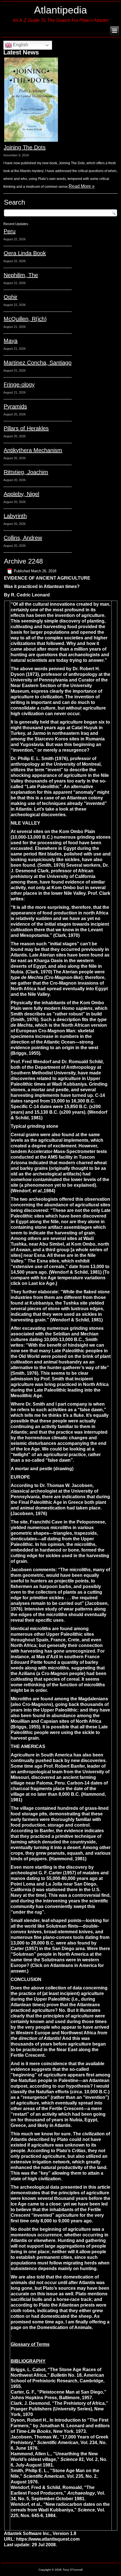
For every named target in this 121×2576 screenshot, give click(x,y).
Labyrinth (15, 516)
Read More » (82, 186)
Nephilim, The (21, 275)
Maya (11, 341)
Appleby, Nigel (21, 494)
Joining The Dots (25, 147)
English (20, 45)
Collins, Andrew (23, 538)
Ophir (11, 297)
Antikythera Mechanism (33, 450)
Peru (10, 231)
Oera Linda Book (25, 253)
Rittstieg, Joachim (26, 472)
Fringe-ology (19, 385)
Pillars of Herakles (26, 428)
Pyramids (15, 406)
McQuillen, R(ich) (25, 319)
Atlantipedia (60, 10)
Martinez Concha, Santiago (38, 363)
